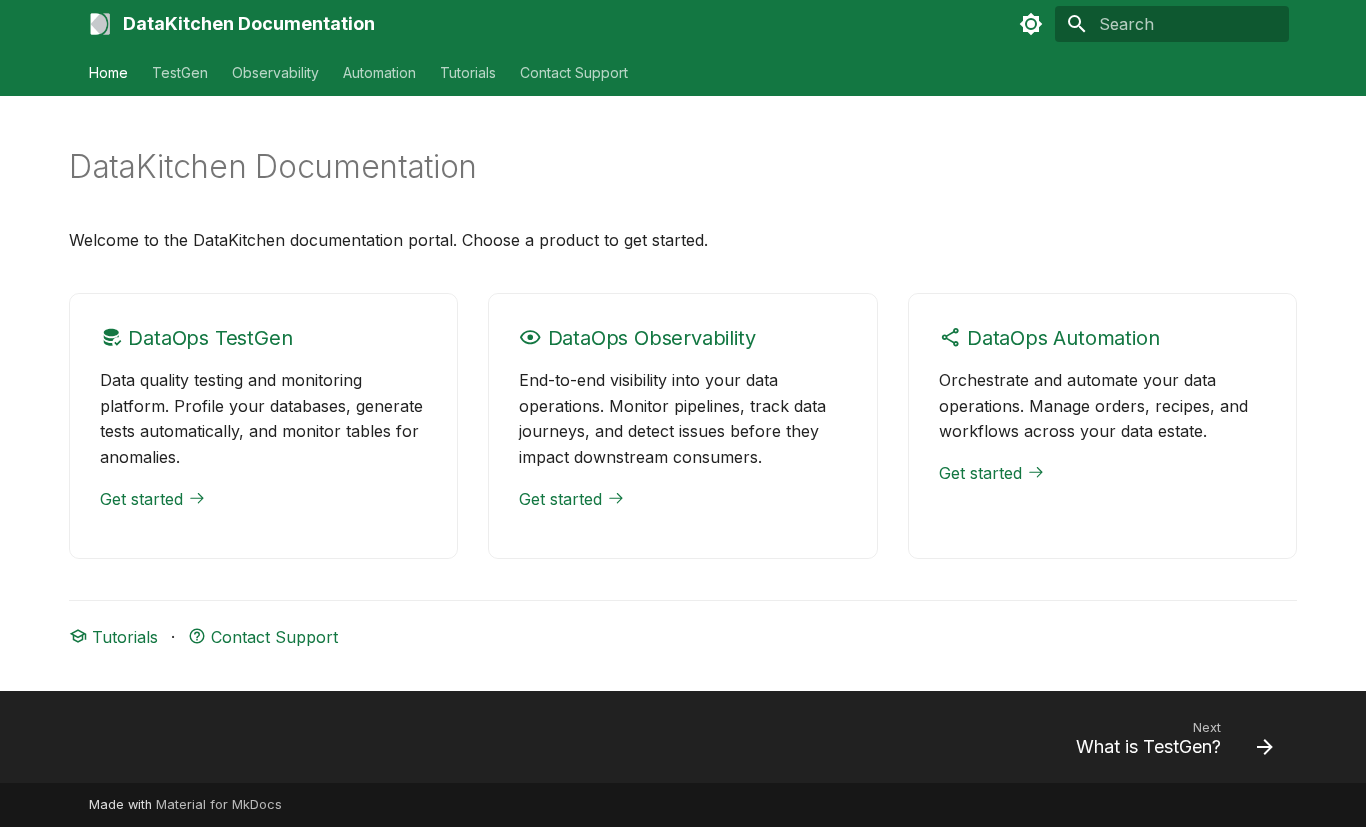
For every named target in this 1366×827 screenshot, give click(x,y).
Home (108, 72)
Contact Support (574, 72)
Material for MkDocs (219, 804)
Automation (379, 72)
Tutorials (468, 72)
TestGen (180, 72)
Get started (144, 499)
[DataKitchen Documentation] (100, 24)
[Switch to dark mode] (1031, 24)
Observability (275, 72)
